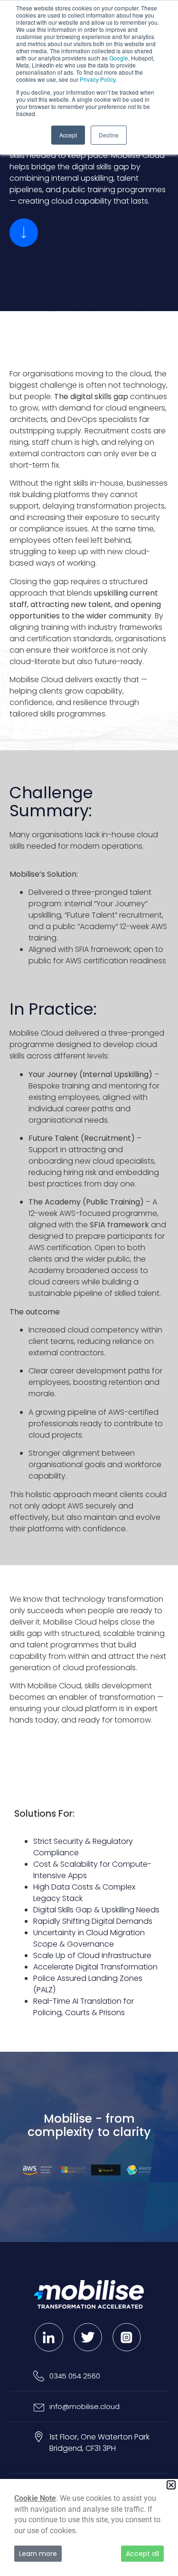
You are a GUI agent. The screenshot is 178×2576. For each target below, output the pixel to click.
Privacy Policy (98, 79)
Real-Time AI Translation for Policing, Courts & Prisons (84, 2007)
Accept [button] (68, 135)
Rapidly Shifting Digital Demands (93, 1921)
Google (119, 58)
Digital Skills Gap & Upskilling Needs (96, 1910)
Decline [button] (109, 135)
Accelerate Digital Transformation (95, 1967)
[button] (171, 2485)
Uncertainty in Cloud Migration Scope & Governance (89, 1938)
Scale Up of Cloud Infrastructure (92, 1955)
